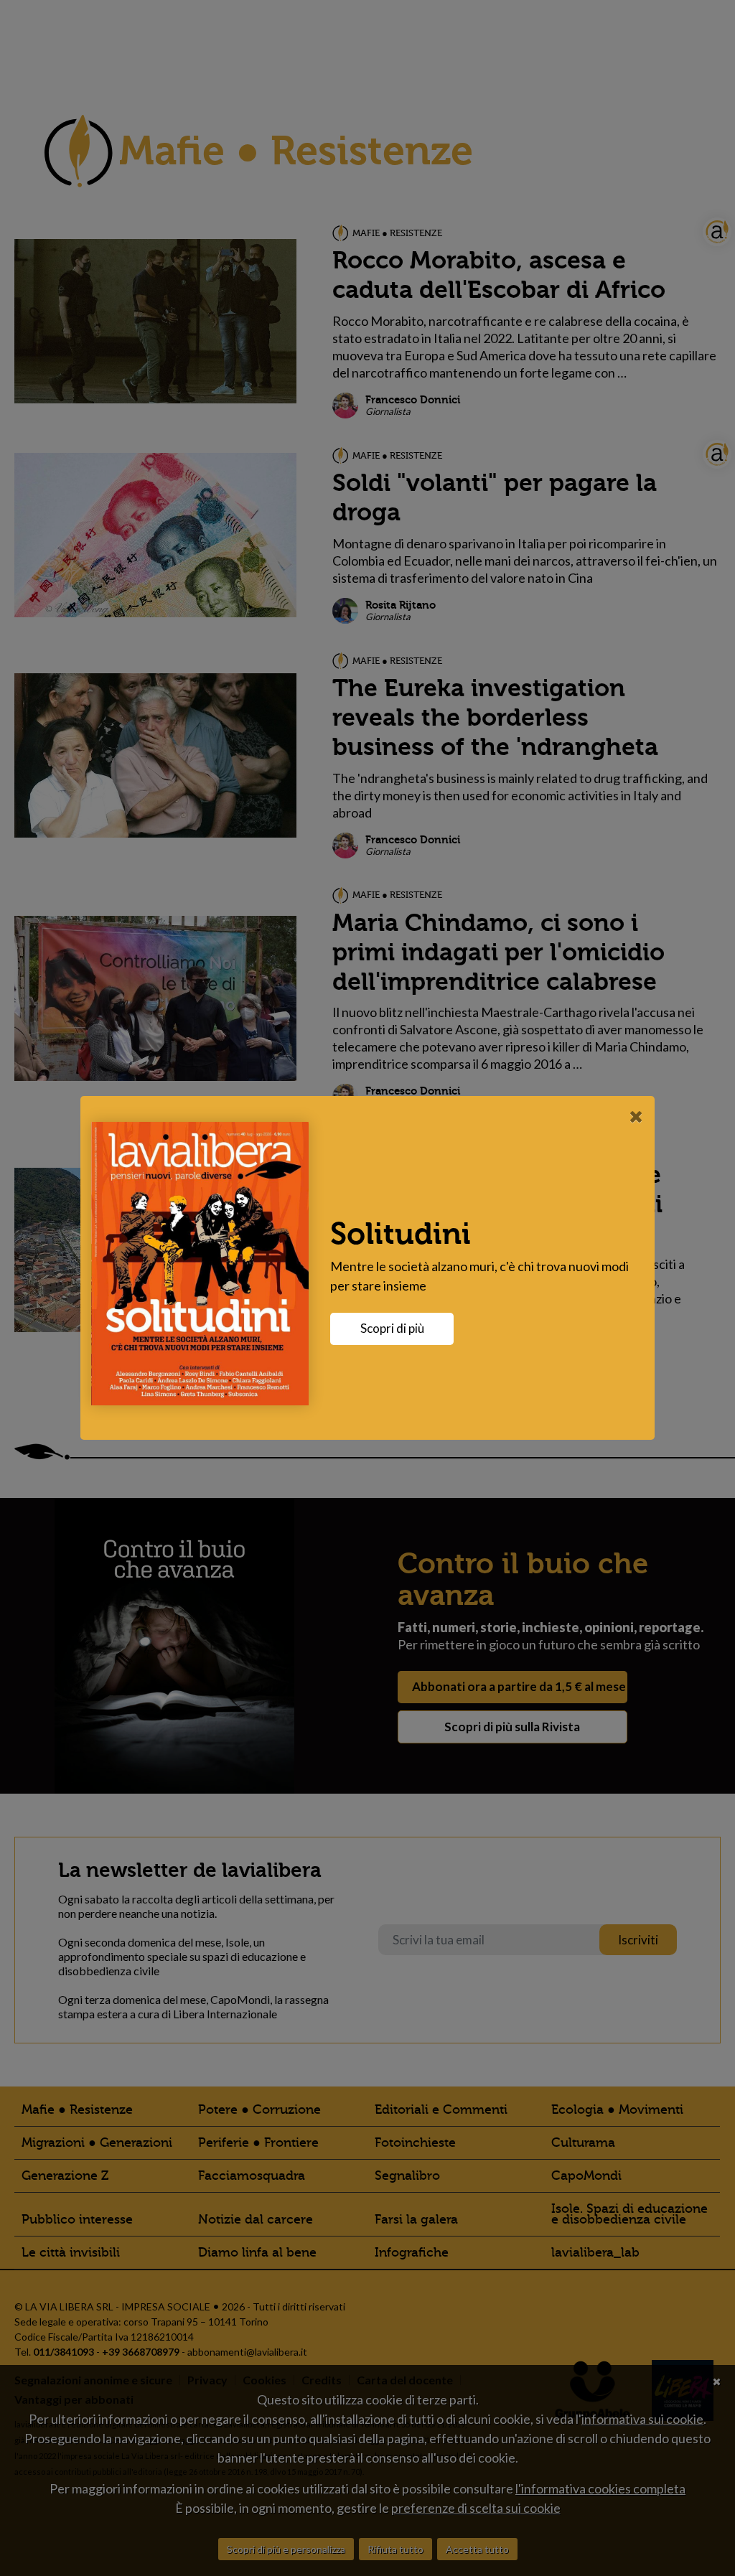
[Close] (636, 1116)
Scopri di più (392, 1328)
